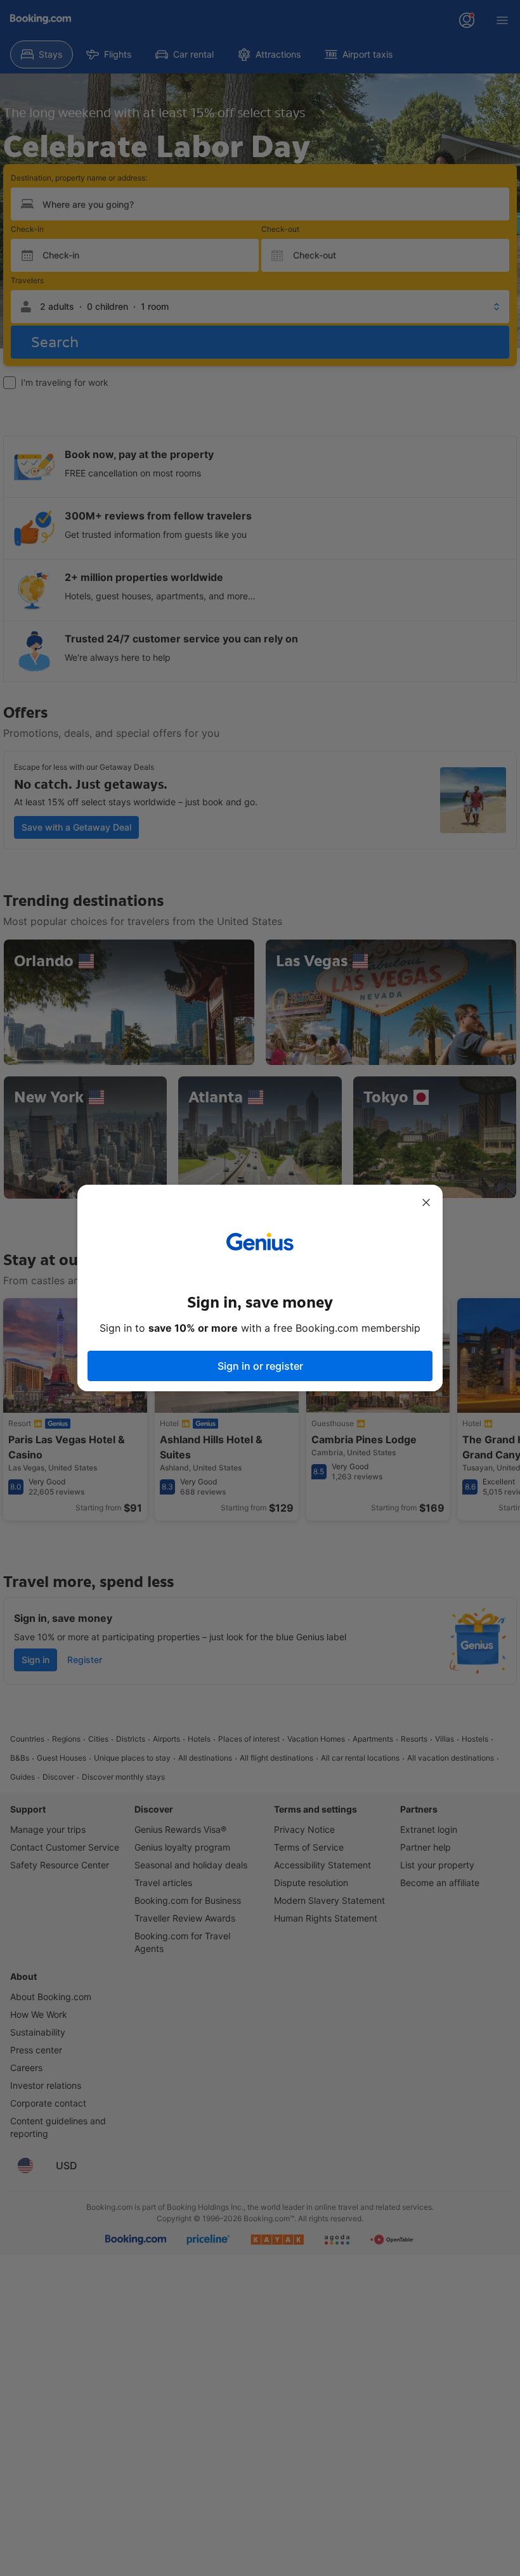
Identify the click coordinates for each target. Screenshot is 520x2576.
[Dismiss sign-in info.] (426, 1202)
